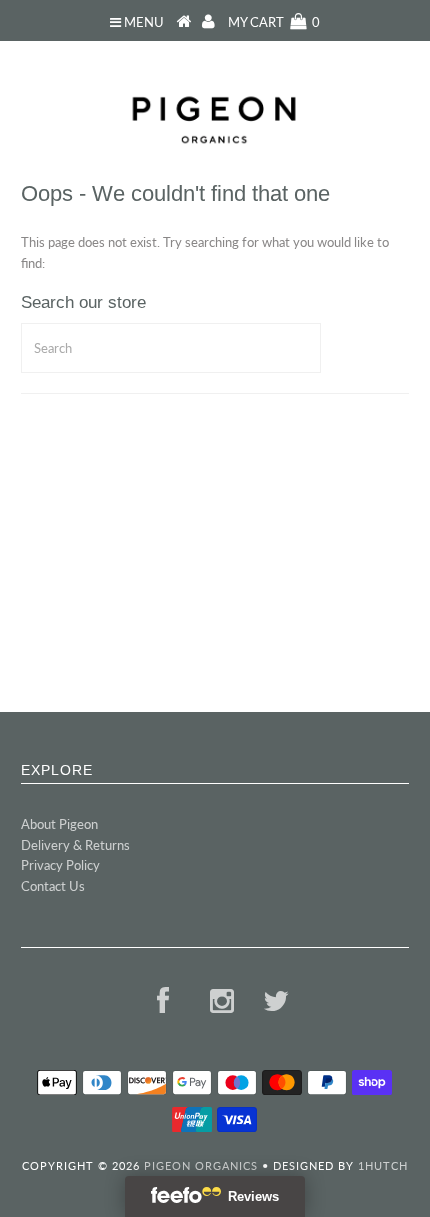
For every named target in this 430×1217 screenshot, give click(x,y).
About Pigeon (59, 824)
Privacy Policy (60, 865)
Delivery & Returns (75, 845)
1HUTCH (383, 1165)
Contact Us (53, 886)
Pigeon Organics (201, 1165)
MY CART (274, 22)
